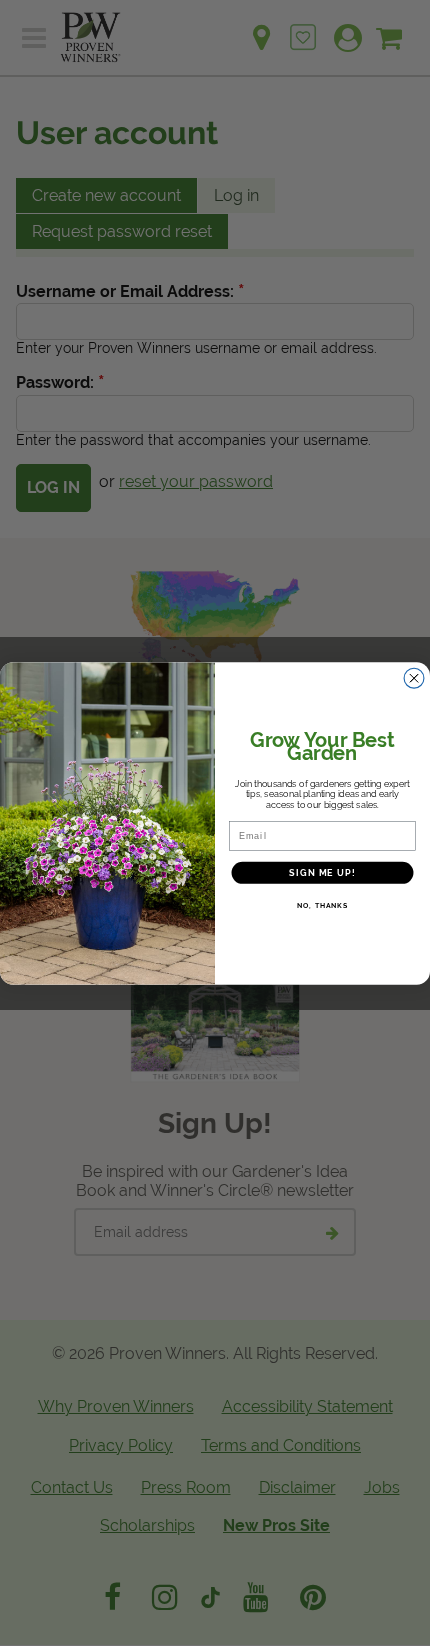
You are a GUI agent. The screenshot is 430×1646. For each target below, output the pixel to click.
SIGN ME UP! (322, 872)
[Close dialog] (414, 677)
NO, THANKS (322, 905)
